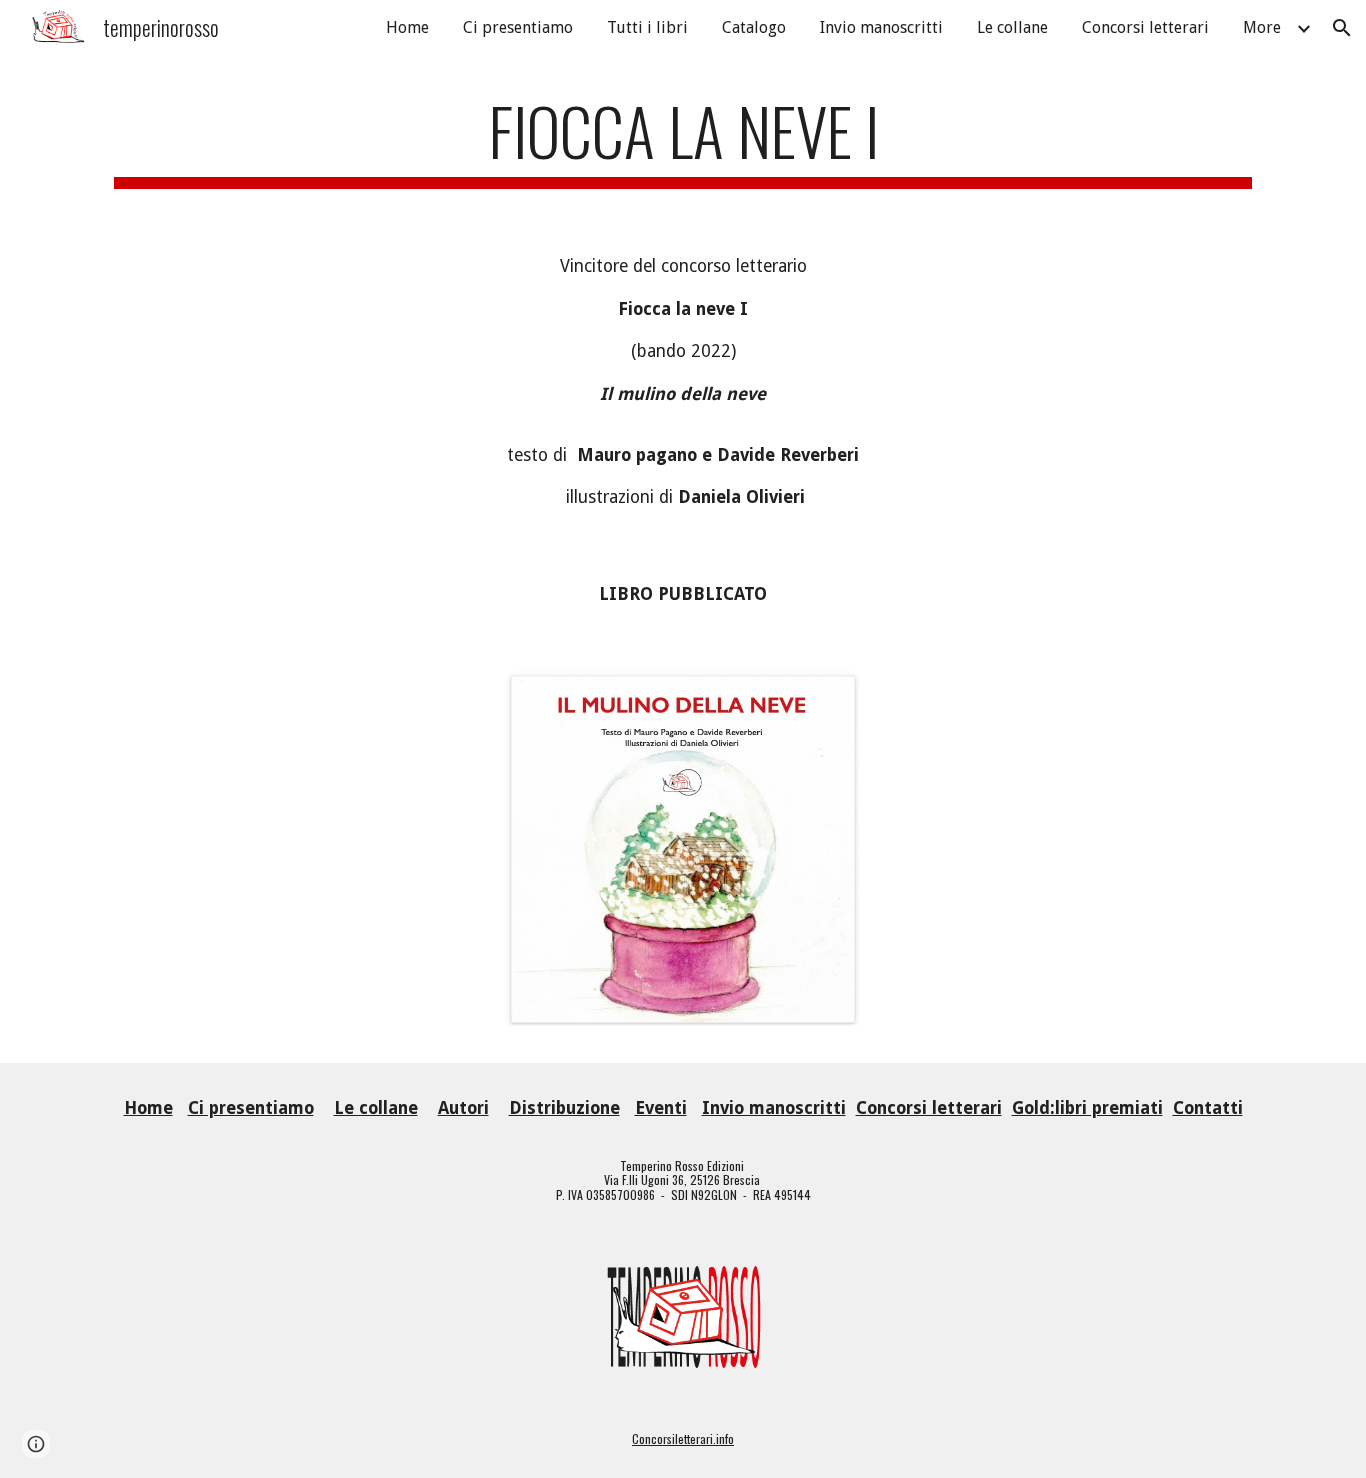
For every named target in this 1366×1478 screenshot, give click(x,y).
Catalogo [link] (754, 27)
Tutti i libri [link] (647, 27)
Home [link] (407, 27)
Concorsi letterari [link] (1145, 27)
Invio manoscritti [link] (881, 27)
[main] (683, 140)
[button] (1342, 28)
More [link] (1262, 27)
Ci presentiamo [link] (518, 27)
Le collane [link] (1012, 27)
